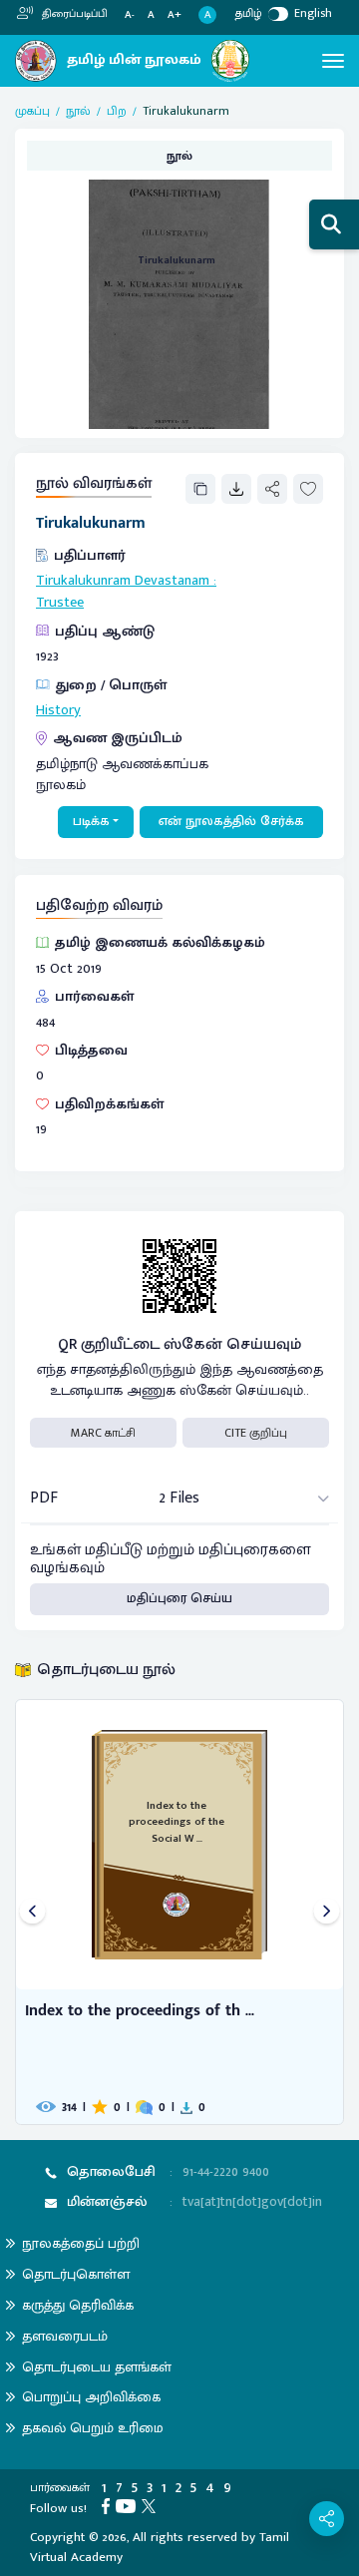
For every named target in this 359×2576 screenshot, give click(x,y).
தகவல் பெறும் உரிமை (93, 2428)
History (58, 710)
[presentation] (32, 1912)
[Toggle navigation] (333, 61)
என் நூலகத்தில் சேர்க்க (231, 821)
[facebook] (109, 2505)
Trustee (60, 603)
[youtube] (129, 2505)
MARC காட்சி (103, 1433)
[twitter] (152, 2505)
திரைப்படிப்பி (73, 14)
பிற (117, 111)
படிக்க (91, 821)
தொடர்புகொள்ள (76, 2274)
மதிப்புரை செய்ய (179, 1598)
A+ (175, 15)
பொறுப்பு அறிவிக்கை (91, 2397)
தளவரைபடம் (65, 2336)
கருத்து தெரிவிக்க (78, 2305)
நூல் (78, 111)
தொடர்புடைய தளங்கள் (97, 2367)
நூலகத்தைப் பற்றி (81, 2243)
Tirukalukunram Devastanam (123, 581)
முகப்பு (32, 111)
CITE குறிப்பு (256, 1433)
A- (130, 15)
